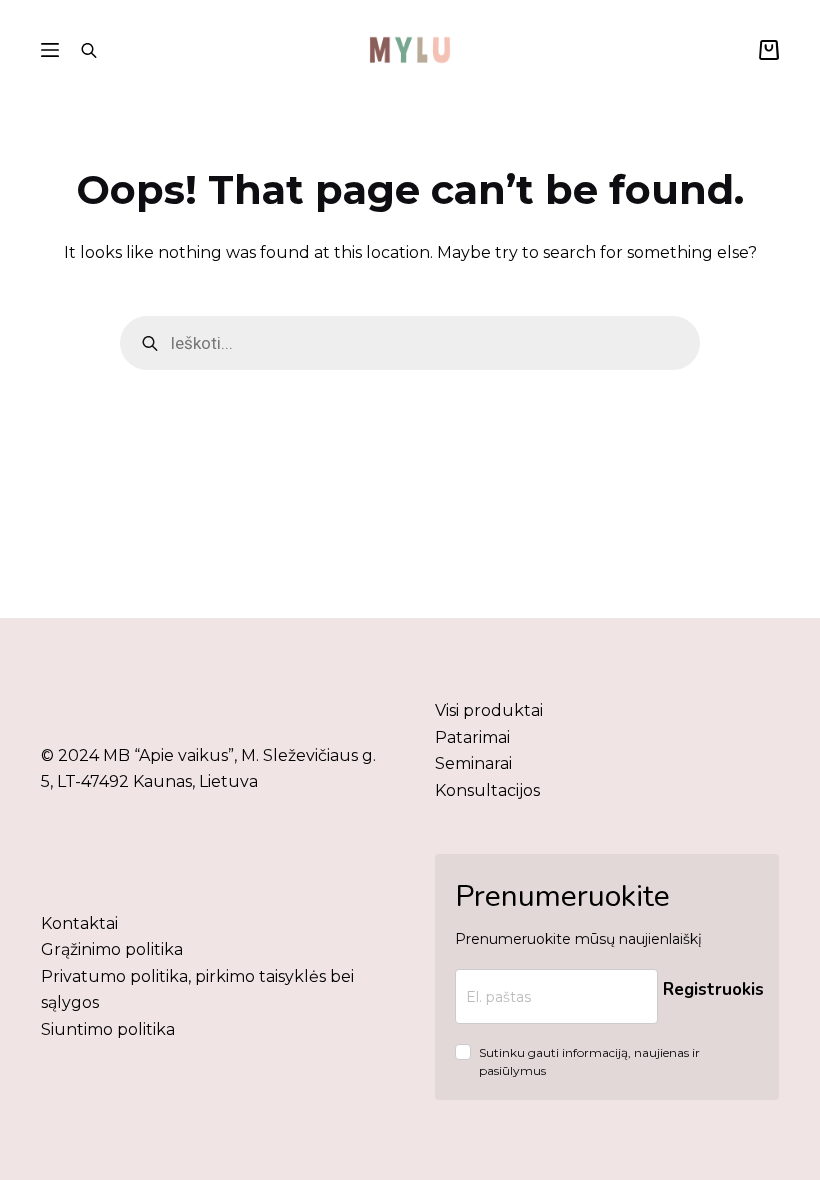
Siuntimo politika (108, 1029)
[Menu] (50, 50)
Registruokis (713, 989)
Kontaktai (79, 923)
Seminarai (473, 763)
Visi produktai (489, 710)
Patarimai (472, 737)
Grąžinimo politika (112, 949)
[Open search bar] (89, 50)
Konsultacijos (487, 790)
